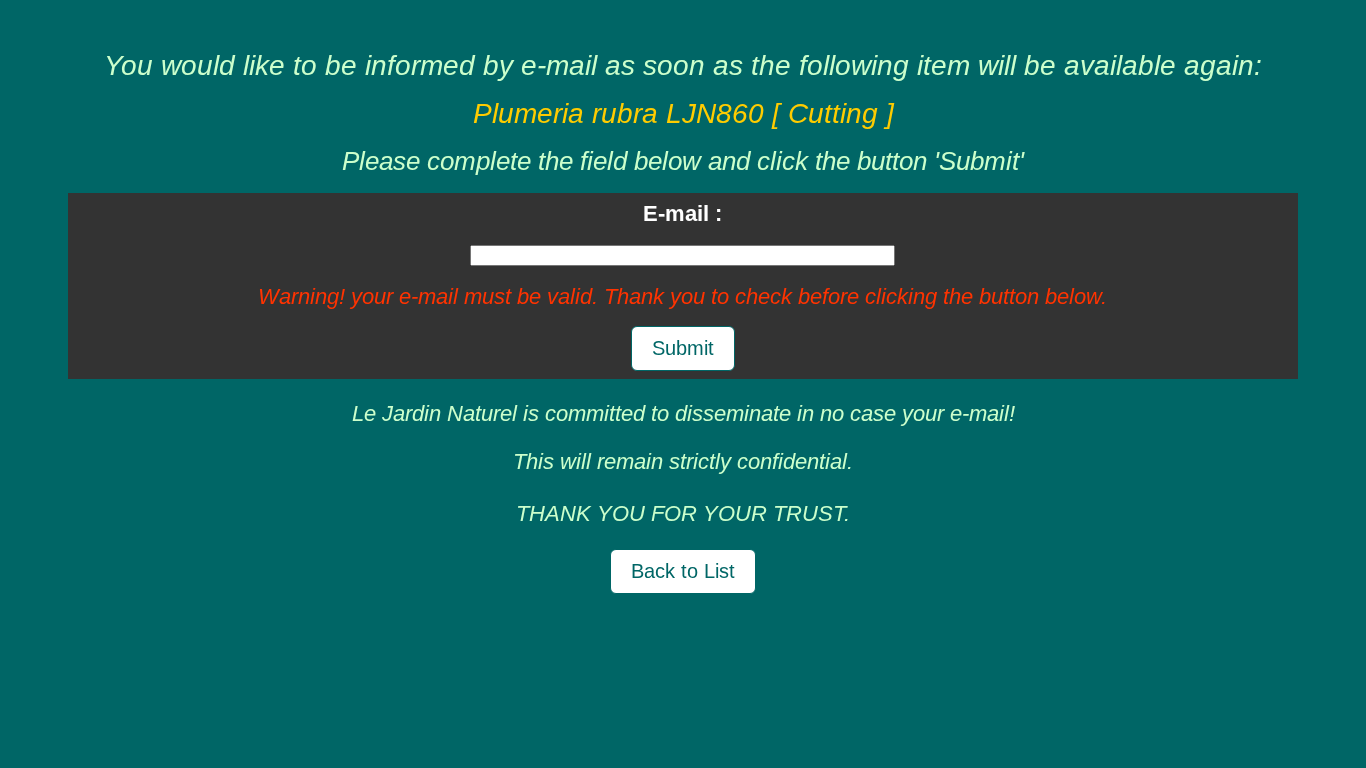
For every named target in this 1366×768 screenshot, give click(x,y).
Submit (683, 348)
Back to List (683, 571)
